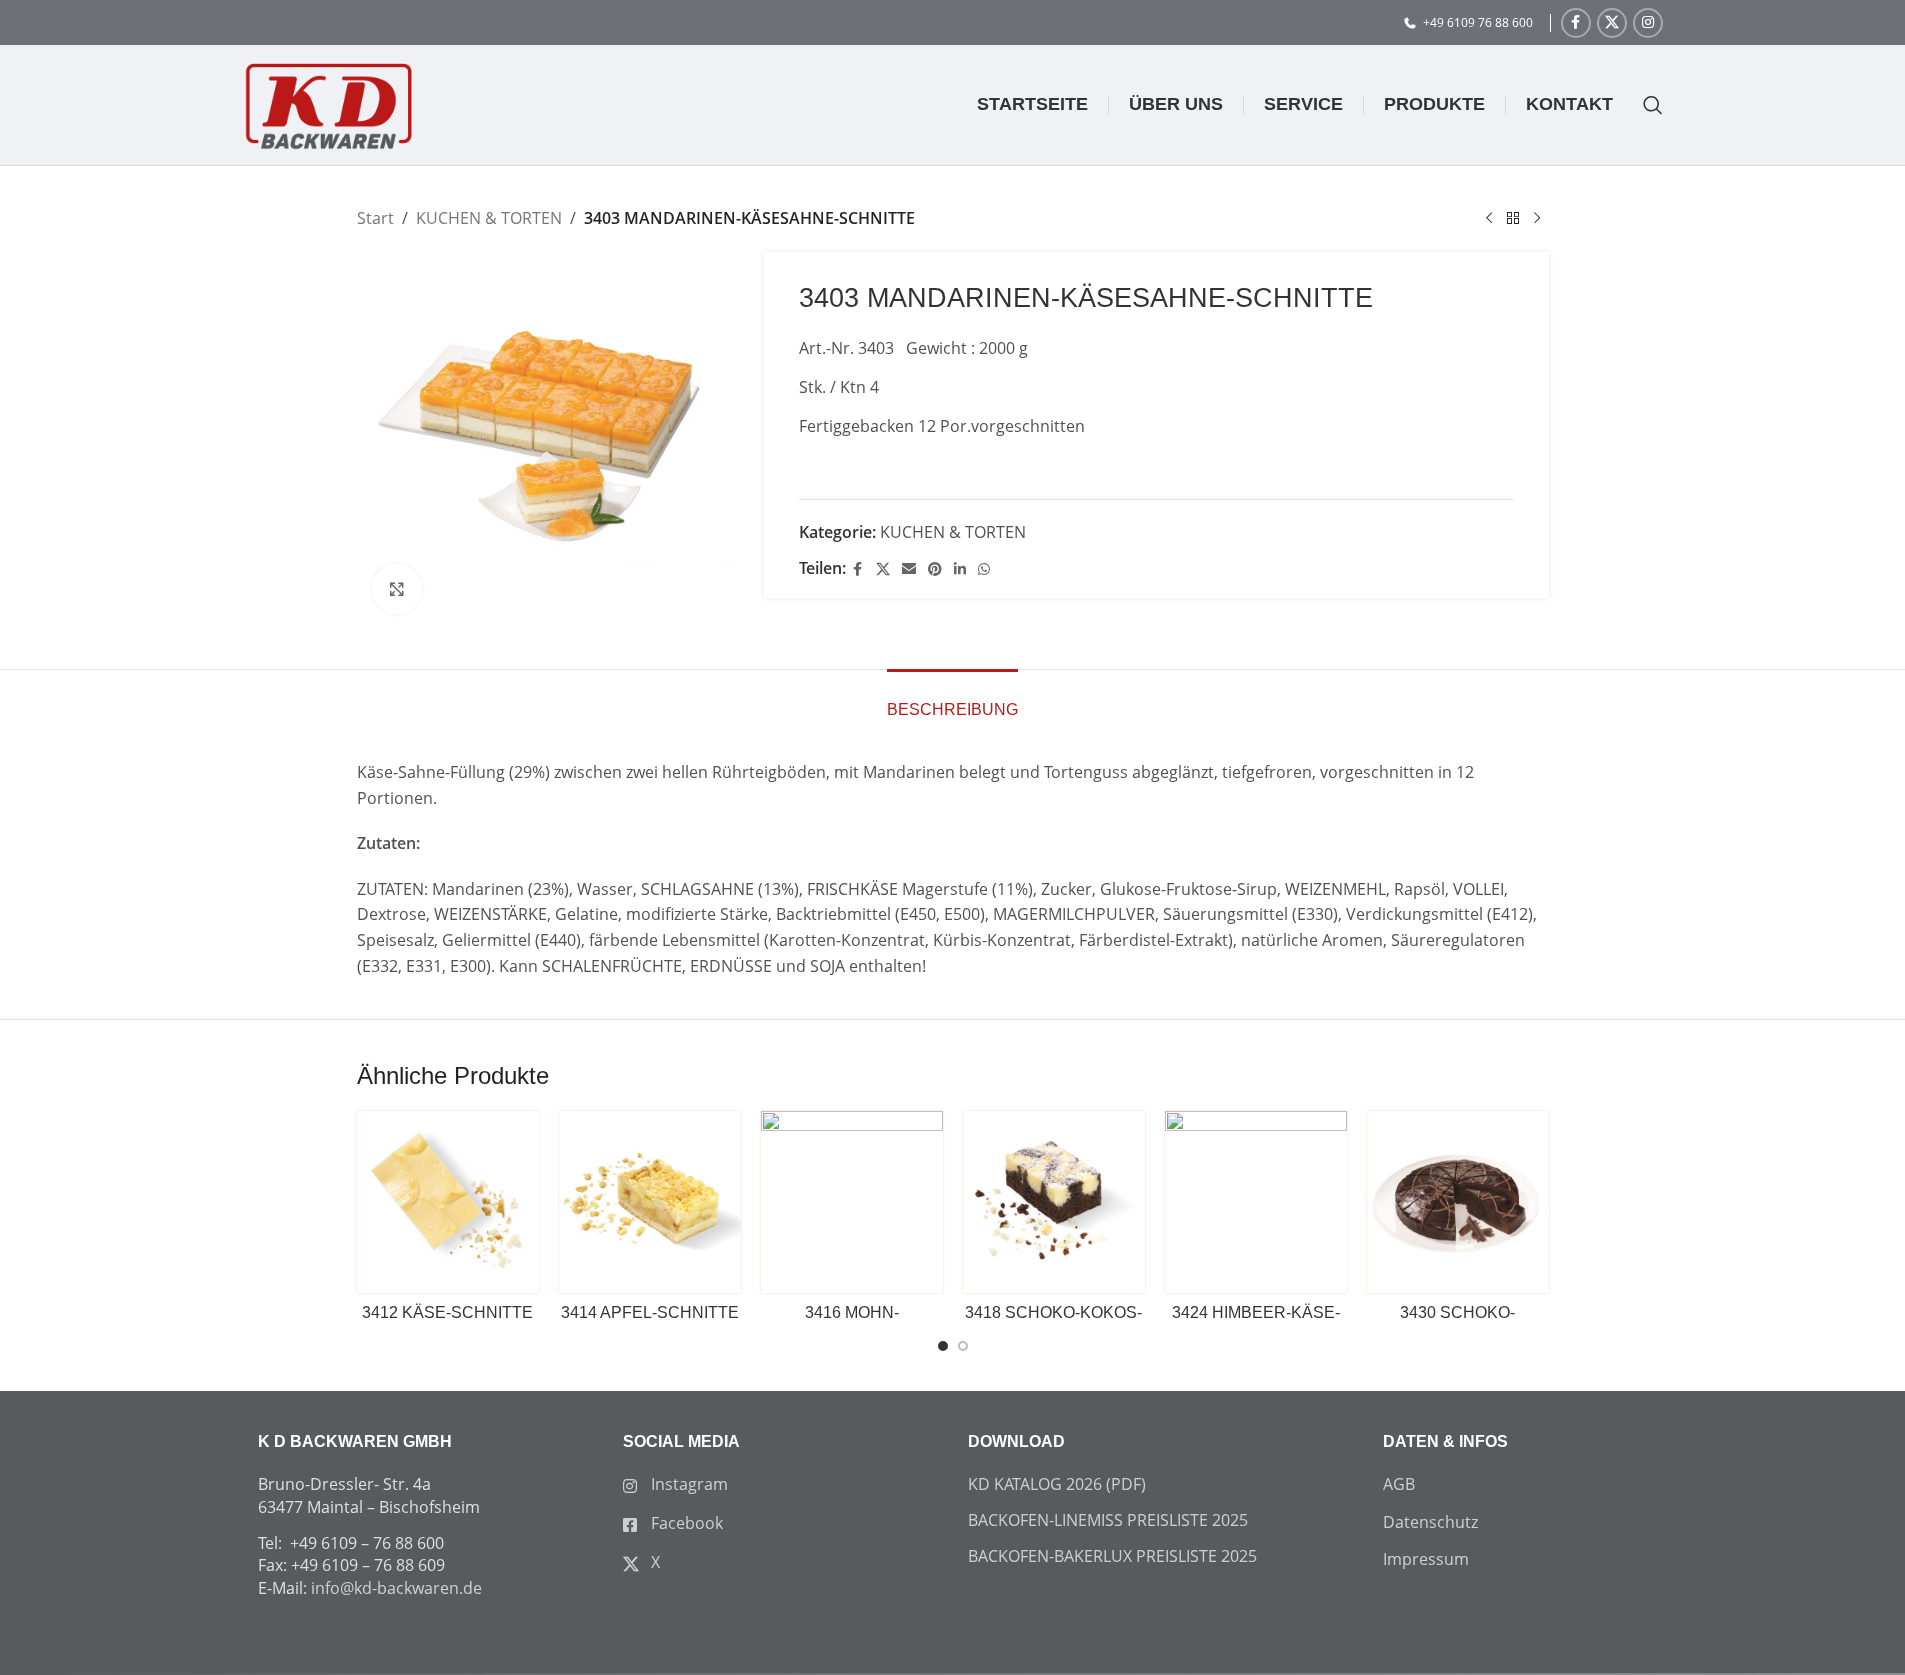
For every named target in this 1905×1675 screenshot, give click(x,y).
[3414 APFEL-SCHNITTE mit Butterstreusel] (650, 1202)
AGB (1399, 1484)
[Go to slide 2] (963, 1346)
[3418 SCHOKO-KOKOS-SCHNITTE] (1054, 1202)
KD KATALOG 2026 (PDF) (1057, 1484)
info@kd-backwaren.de (396, 1588)
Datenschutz (1430, 1522)
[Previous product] (1489, 219)
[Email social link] (909, 569)
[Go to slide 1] (943, 1346)
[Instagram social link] (1648, 23)
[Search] (1643, 105)
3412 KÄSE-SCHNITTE (447, 1312)
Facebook (685, 1523)
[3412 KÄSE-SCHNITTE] (448, 1202)
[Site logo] (328, 103)
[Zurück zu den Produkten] (1513, 219)
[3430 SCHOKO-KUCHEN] (1458, 1202)
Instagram (687, 1484)
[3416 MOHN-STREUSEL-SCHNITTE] (852, 1202)
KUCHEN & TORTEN (489, 218)
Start (375, 218)
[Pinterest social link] (935, 569)
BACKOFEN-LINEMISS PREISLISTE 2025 (1108, 1520)
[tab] (952, 699)
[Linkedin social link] (960, 569)
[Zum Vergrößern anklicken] (397, 589)
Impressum (1426, 1559)
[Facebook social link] (1576, 23)
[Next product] (1537, 219)
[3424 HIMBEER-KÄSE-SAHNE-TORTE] (1256, 1202)
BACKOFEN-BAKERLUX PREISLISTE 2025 (1112, 1556)
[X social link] (1612, 23)
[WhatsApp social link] (984, 569)
